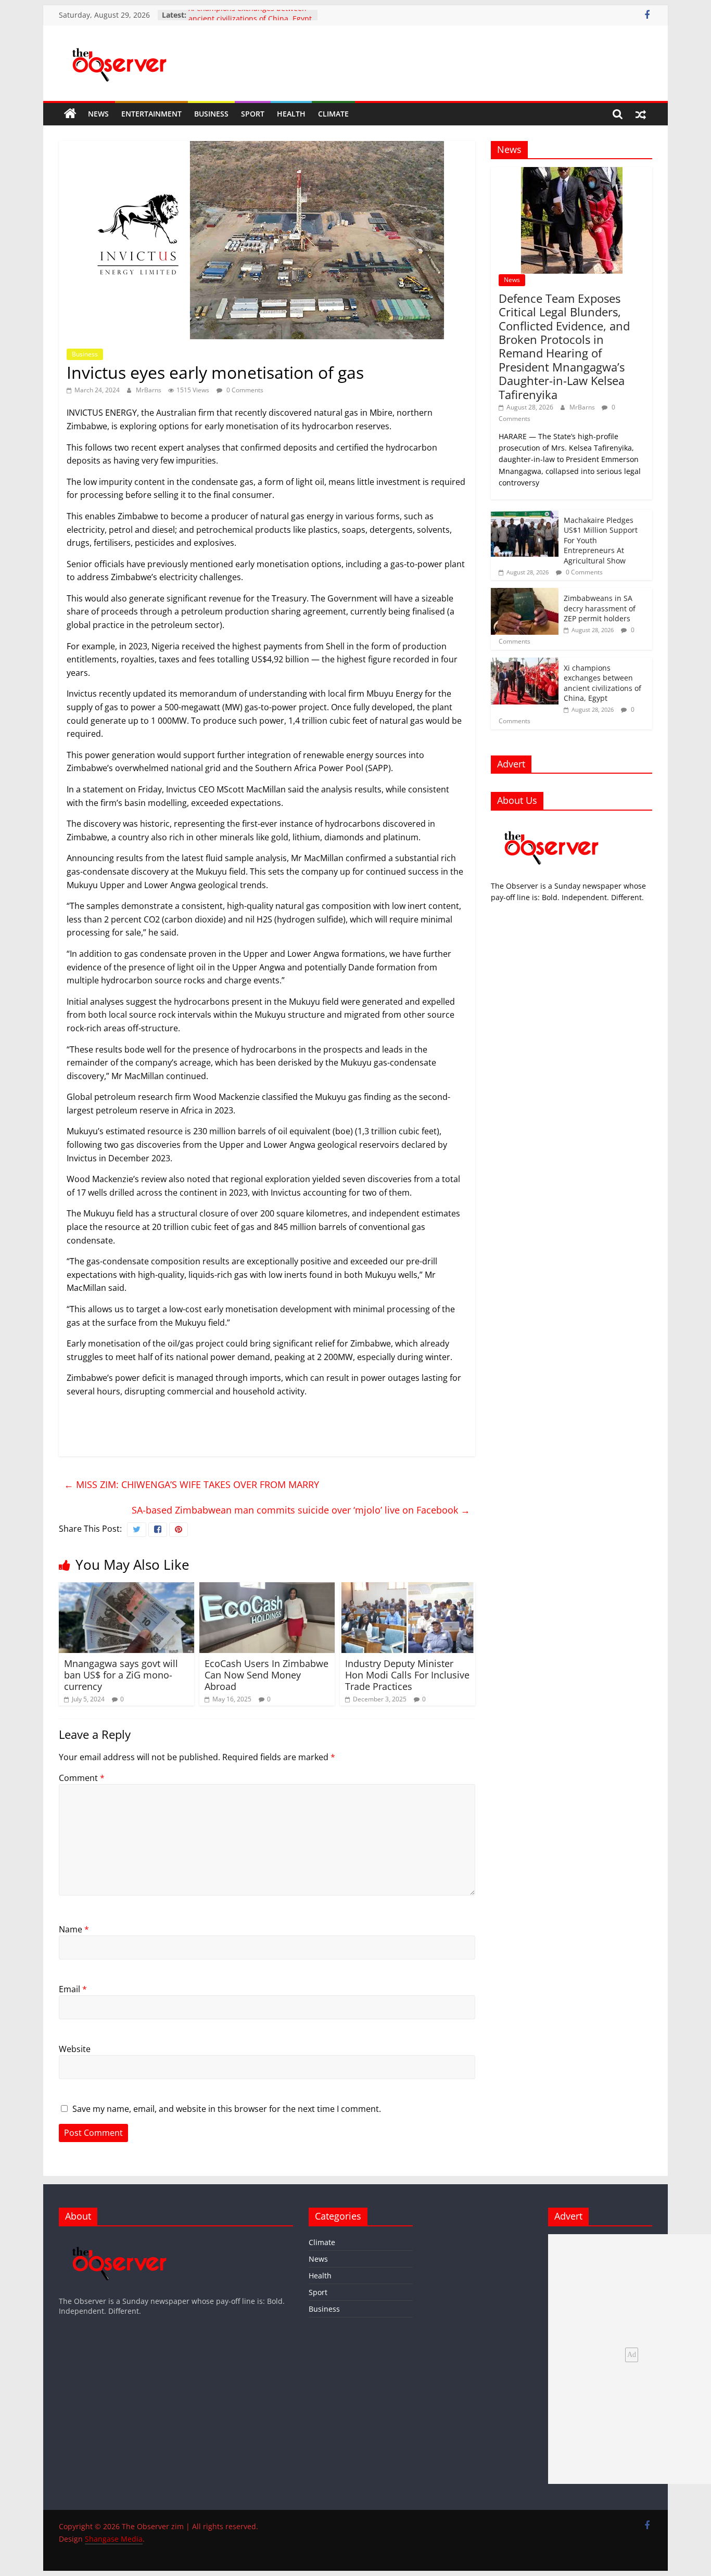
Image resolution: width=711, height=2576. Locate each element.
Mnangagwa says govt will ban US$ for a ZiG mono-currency (121, 1675)
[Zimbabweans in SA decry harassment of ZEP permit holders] (525, 593)
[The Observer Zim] (70, 114)
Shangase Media (114, 2539)
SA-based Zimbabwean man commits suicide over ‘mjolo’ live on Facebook (301, 1510)
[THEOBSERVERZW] (120, 2239)
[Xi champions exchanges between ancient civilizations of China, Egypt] (525, 663)
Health (291, 114)
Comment (82, 1778)
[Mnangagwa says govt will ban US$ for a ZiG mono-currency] (126, 1588)
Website (75, 2049)
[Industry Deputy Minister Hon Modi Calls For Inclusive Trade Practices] (408, 1588)
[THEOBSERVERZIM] (552, 824)
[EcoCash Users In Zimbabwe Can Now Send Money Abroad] (267, 1588)
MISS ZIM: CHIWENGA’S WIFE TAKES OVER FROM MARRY (192, 1484)
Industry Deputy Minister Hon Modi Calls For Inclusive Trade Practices (407, 1675)
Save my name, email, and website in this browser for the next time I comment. (227, 2109)
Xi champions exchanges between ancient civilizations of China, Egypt (250, 20)
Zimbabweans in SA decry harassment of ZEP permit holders (600, 608)
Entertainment (151, 114)
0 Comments (244, 390)
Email (73, 1989)
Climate (333, 114)
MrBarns (149, 390)
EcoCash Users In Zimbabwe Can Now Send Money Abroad (266, 1675)
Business (211, 114)
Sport (253, 114)
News (98, 114)
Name (74, 1929)
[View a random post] (641, 114)
